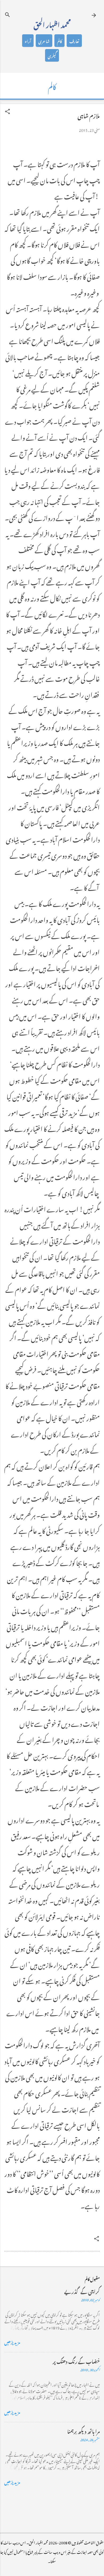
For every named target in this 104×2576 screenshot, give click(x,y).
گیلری (52, 55)
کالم (59, 41)
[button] (7, 111)
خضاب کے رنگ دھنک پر (76, 2361)
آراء (28, 41)
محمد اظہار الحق (52, 24)
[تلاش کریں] (7, 15)
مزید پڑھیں (12, 2342)
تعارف (74, 41)
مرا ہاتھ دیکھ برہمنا (83, 2431)
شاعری (44, 41)
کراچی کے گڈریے (82, 2291)
